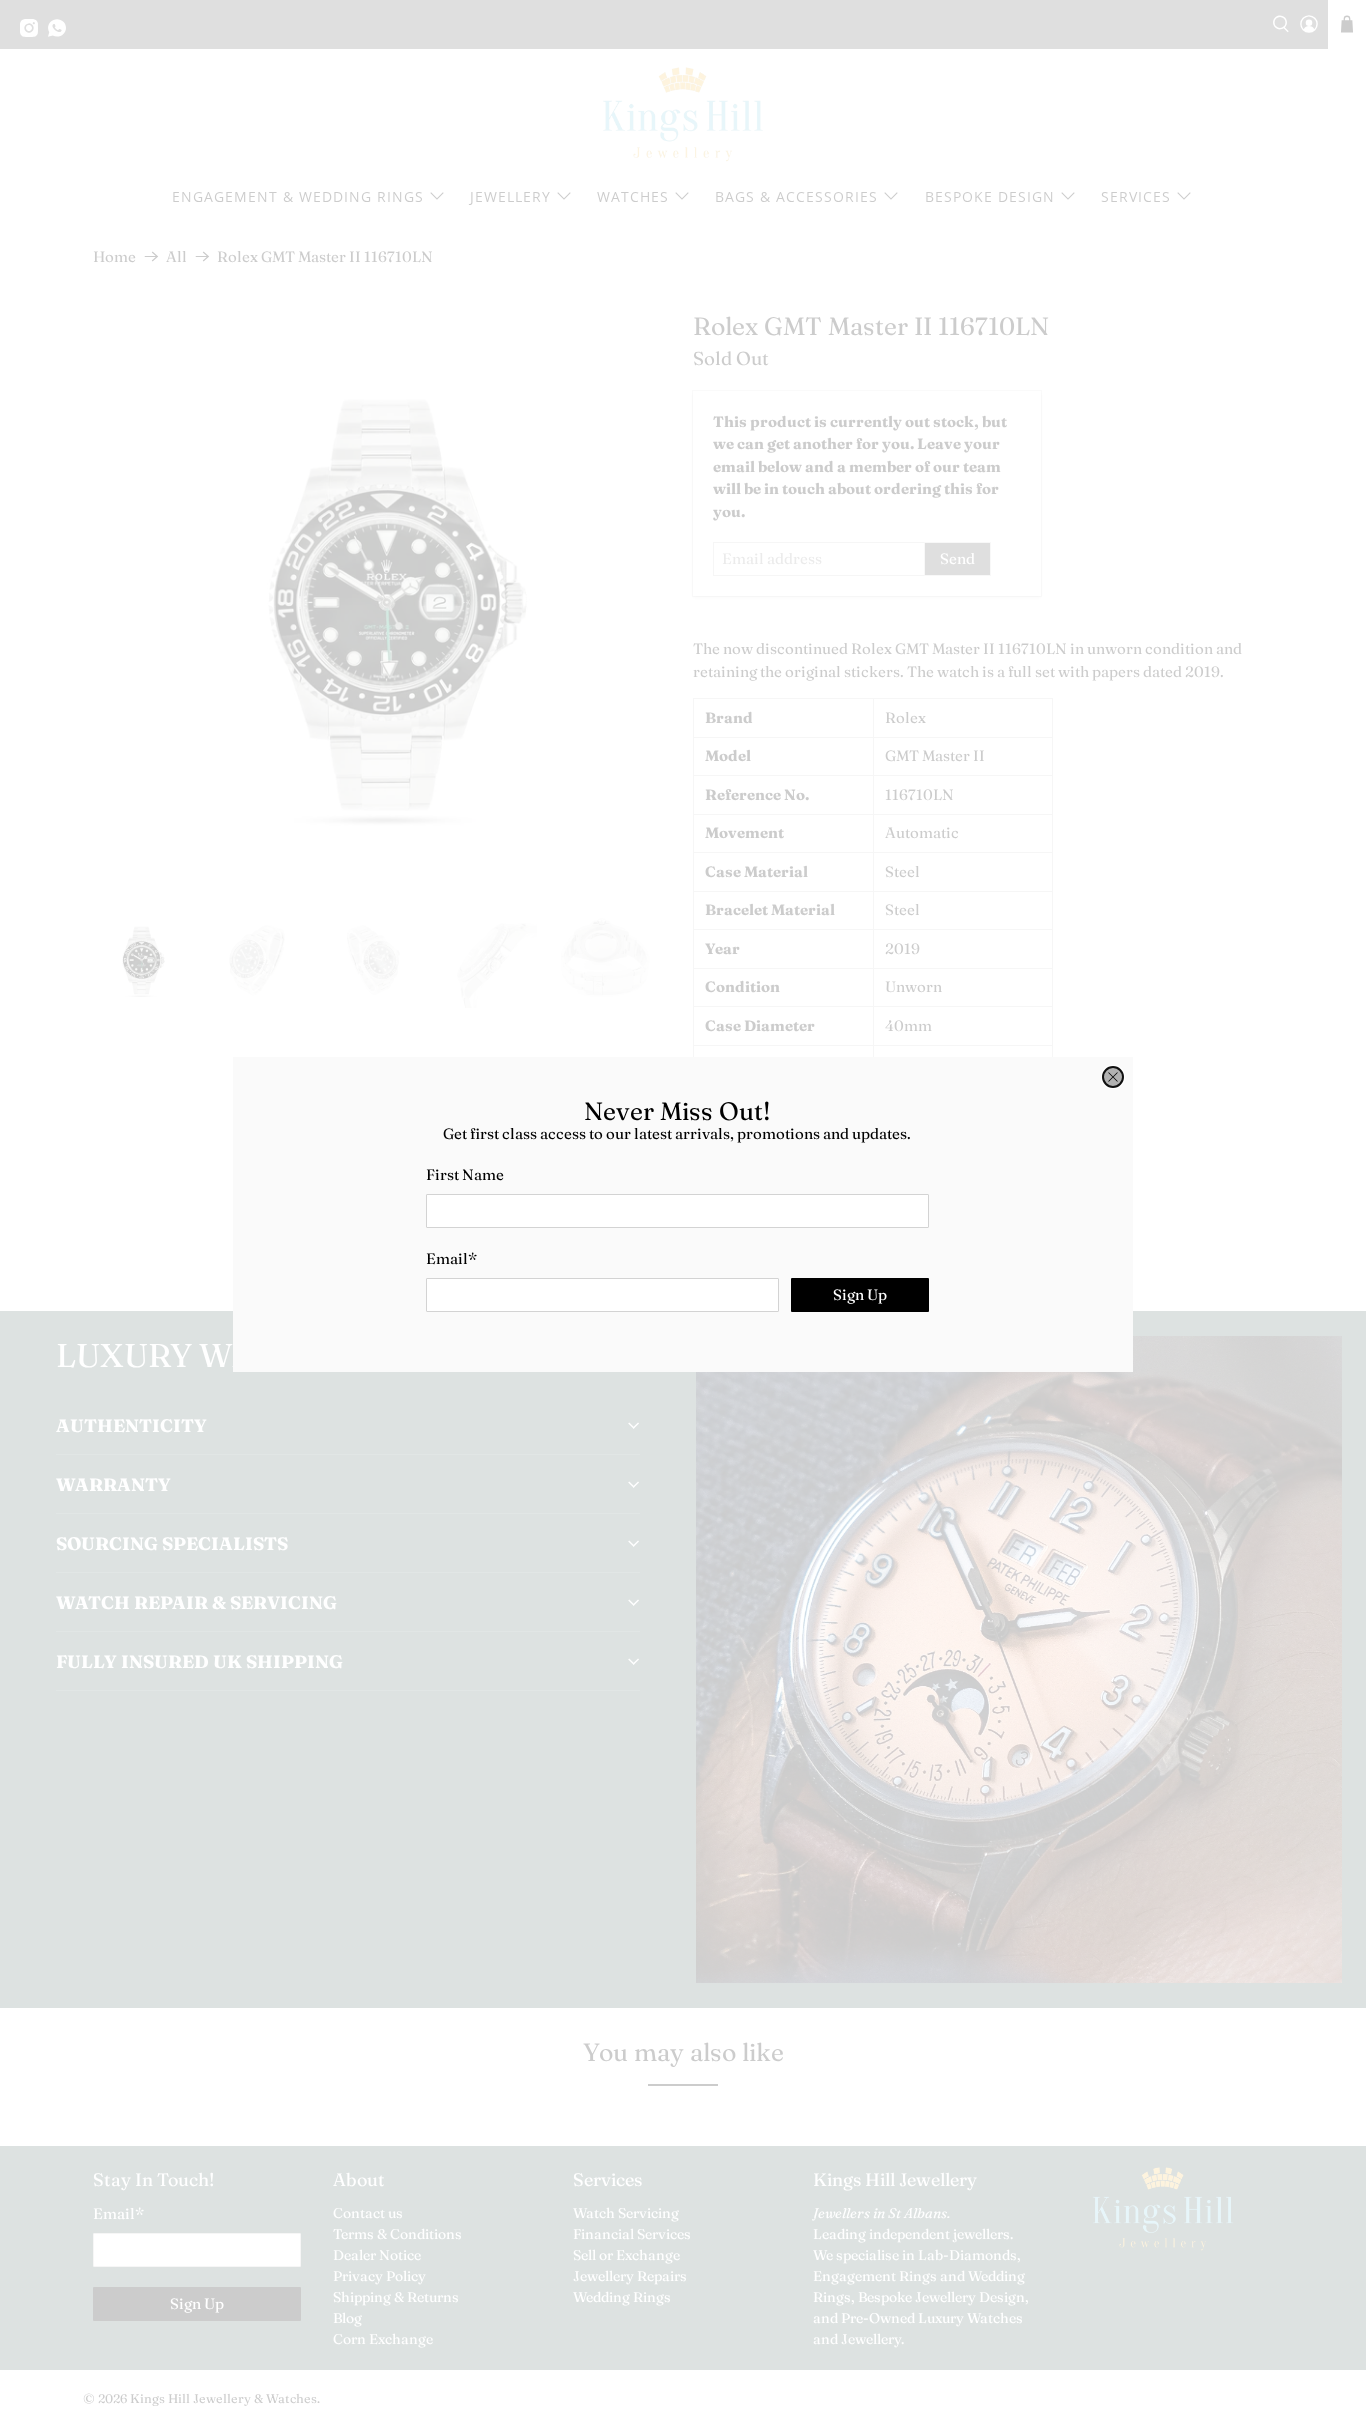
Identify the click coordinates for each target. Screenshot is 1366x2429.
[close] (1113, 1077)
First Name (465, 1174)
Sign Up (860, 1294)
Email (451, 1258)
